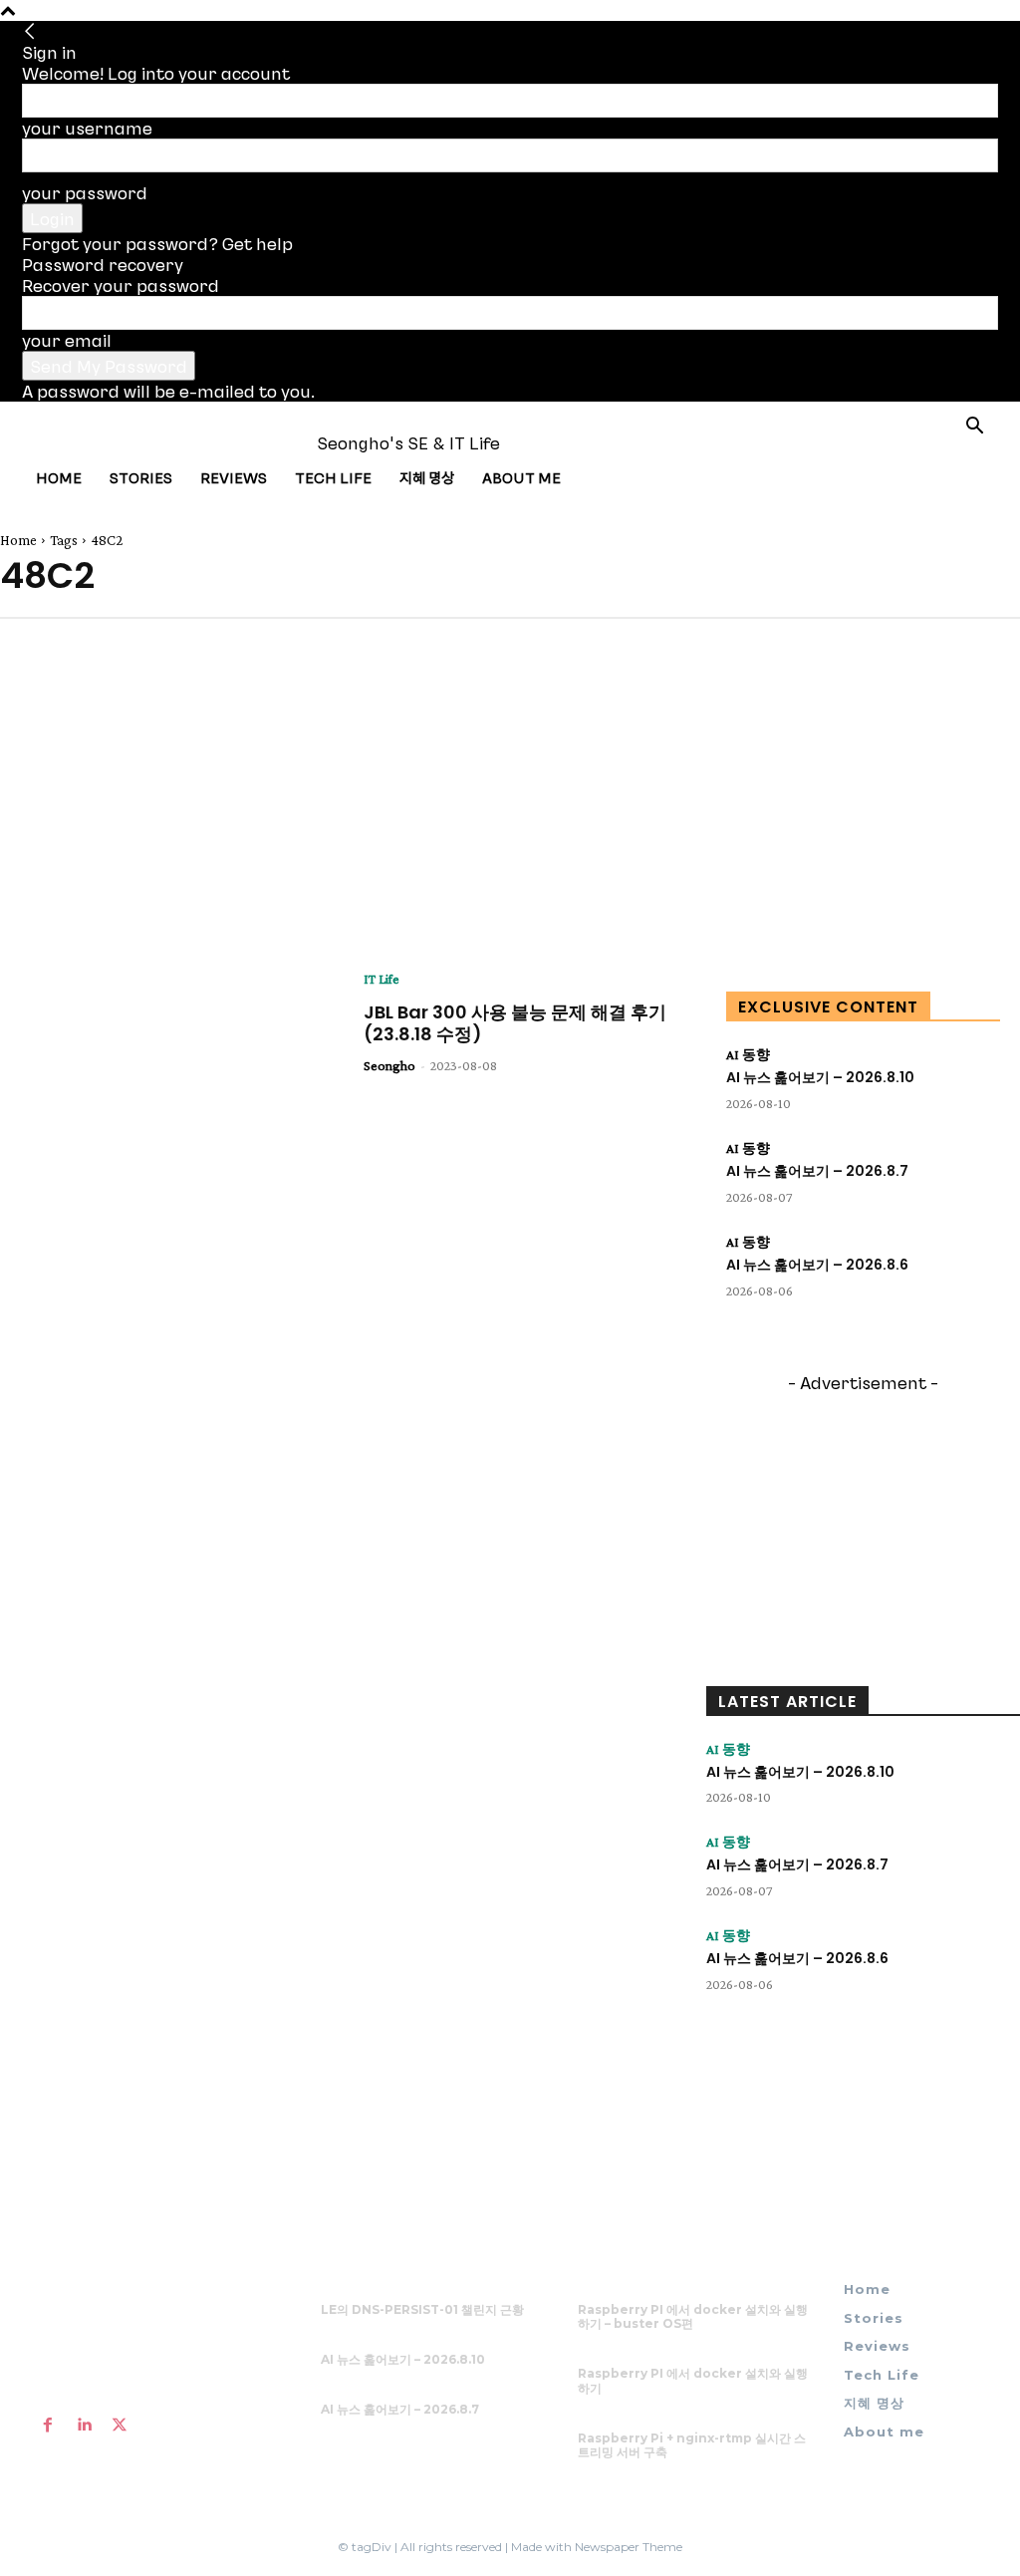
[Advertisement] (149, 793)
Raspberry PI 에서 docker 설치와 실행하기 (693, 2380)
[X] (120, 2425)
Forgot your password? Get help (157, 243)
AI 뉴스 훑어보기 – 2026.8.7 (817, 1171)
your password (85, 192)
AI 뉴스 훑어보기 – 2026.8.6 (817, 1265)
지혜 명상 (427, 477)
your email (67, 340)
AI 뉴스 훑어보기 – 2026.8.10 (820, 1077)
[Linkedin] (84, 2425)
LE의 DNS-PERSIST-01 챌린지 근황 (422, 2309)
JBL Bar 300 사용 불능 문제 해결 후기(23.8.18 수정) (515, 1023)
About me (521, 477)
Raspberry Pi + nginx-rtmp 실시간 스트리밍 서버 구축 (692, 2445)
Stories (141, 477)
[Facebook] (48, 2425)
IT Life (382, 979)
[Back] (30, 31)
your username (87, 128)
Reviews (234, 477)
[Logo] (96, 442)
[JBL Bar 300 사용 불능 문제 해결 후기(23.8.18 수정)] (167, 1088)
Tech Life (333, 477)
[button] (974, 427)
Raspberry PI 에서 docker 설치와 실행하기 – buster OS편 (693, 2316)
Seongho (389, 1065)
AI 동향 (748, 1054)
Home (59, 477)
